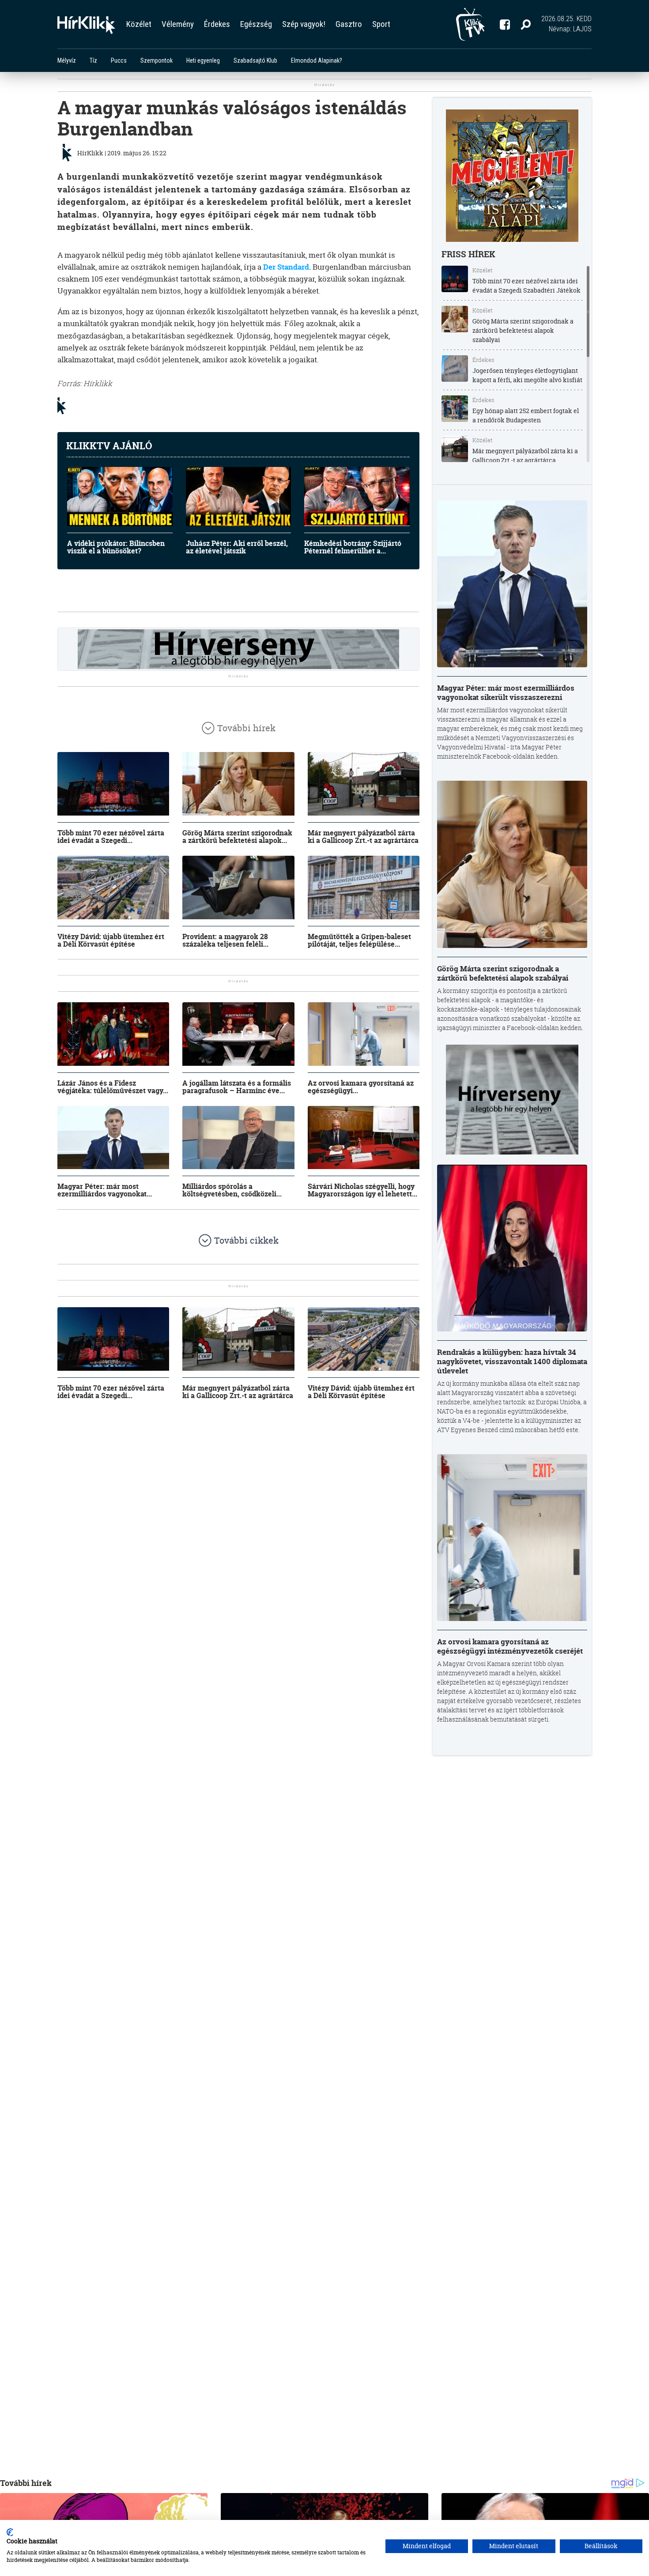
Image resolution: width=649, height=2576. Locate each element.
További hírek (246, 728)
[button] (526, 24)
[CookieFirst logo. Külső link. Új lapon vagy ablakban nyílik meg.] (10, 2532)
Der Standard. (287, 267)
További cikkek (246, 1240)
